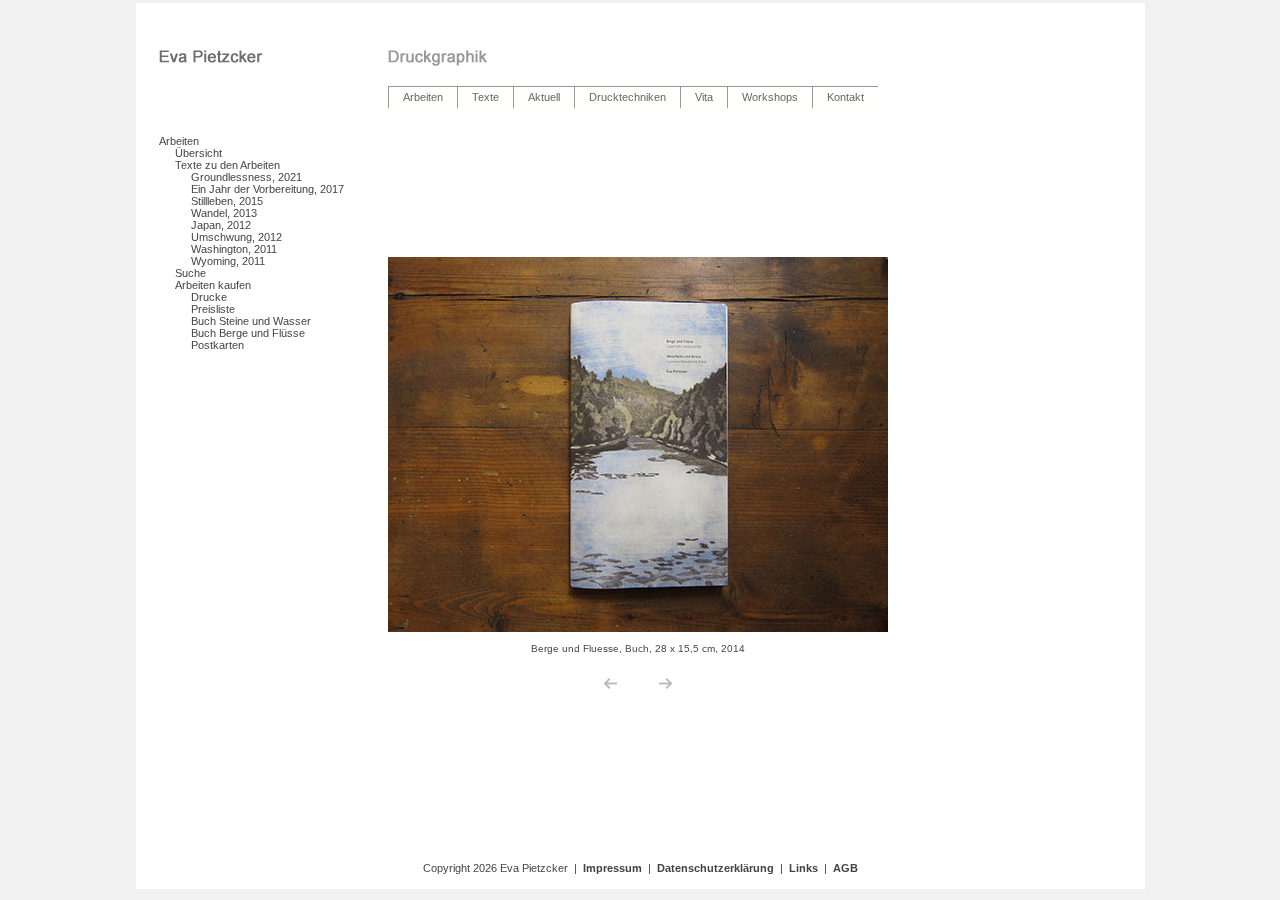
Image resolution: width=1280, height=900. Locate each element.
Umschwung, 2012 (236, 237)
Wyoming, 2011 (228, 261)
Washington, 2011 (234, 249)
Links (803, 868)
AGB (845, 868)
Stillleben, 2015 (227, 201)
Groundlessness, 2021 (246, 177)
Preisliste (213, 309)
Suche (190, 273)
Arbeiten (179, 141)
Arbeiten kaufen (213, 285)
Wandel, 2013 (224, 213)
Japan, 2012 (221, 225)
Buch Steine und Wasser (251, 321)
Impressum (612, 868)
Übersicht (198, 153)
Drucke (209, 297)
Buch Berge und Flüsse (248, 333)
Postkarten (217, 345)
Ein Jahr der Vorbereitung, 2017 (267, 189)
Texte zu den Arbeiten (227, 165)
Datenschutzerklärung (715, 868)
